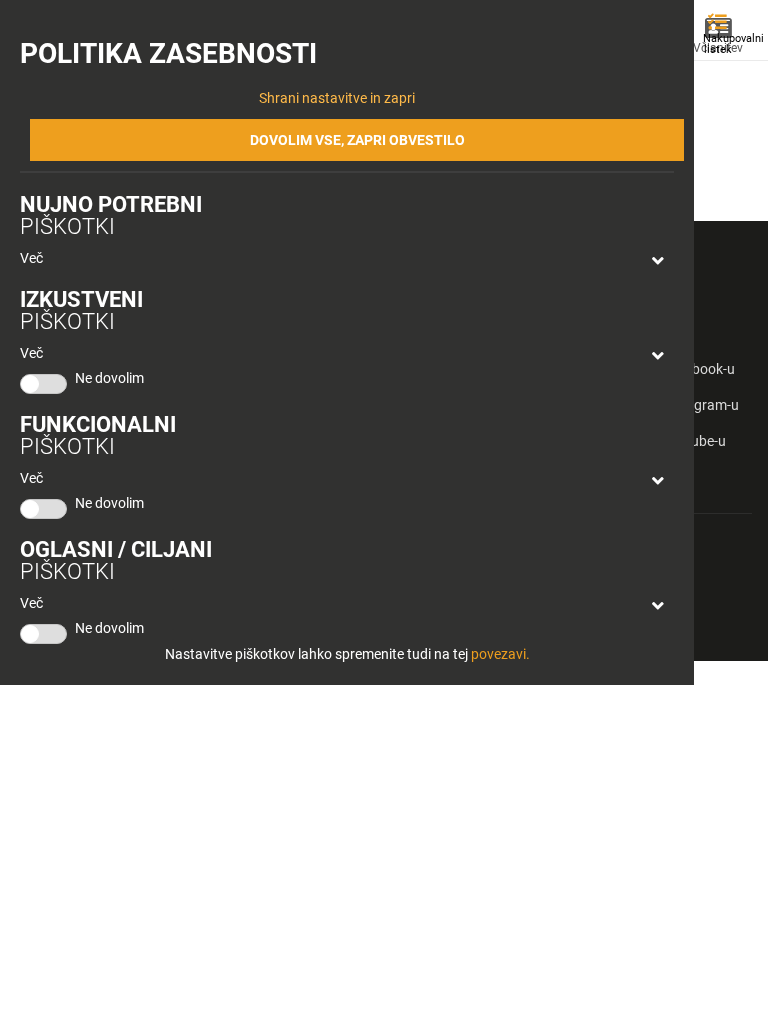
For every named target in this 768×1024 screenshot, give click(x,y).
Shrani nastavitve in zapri (337, 98)
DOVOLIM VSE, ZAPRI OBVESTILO (357, 140)
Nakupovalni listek (722, 44)
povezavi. (500, 654)
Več (31, 258)
